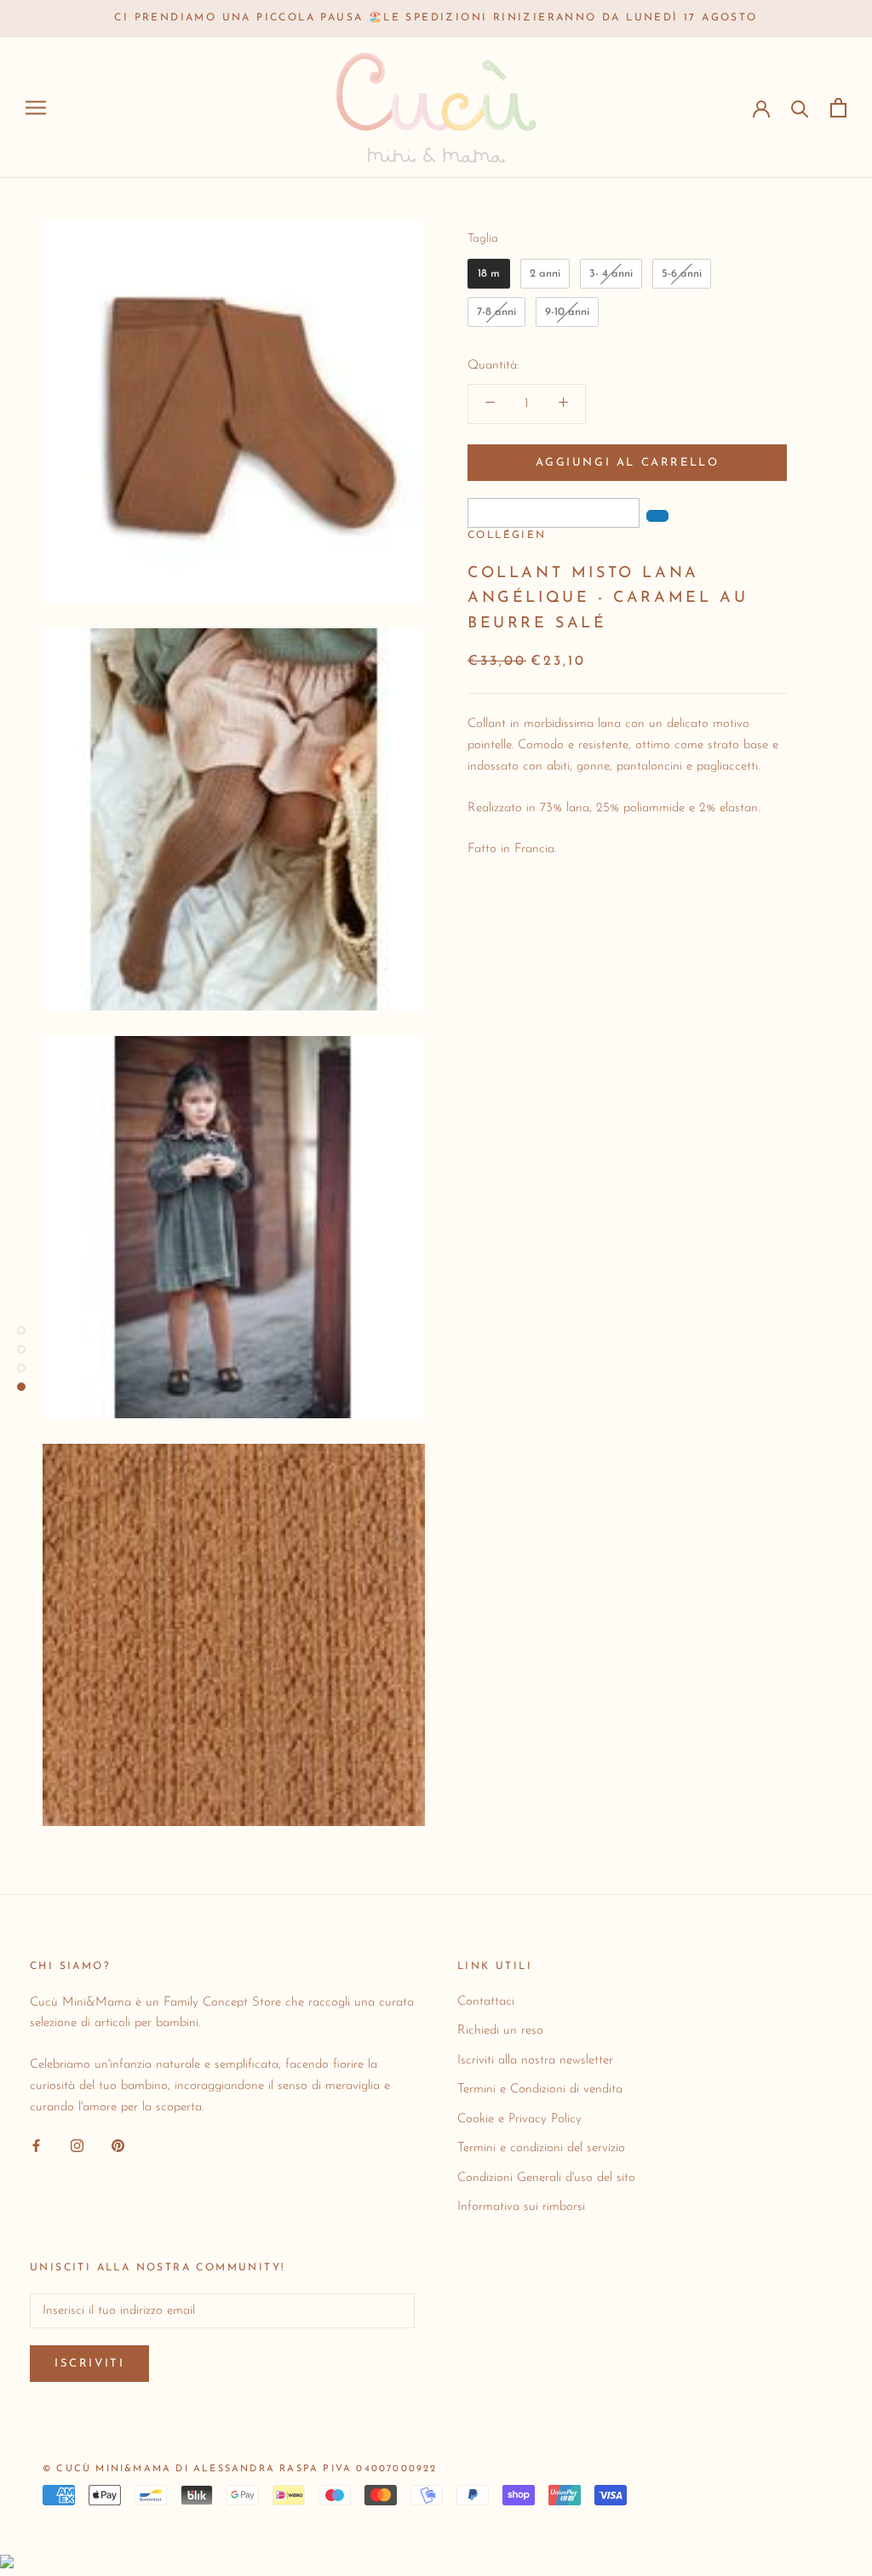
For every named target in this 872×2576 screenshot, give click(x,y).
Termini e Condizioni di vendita (540, 2089)
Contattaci (486, 2002)
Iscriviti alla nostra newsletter (535, 2061)
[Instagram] (77, 2146)
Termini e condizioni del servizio (541, 2148)
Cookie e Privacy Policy (519, 2119)
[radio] (489, 274)
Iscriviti (89, 2364)
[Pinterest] (118, 2146)
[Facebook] (36, 2146)
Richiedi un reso (500, 2031)
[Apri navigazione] (36, 108)
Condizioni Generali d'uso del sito (546, 2178)
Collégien (507, 535)
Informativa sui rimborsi (521, 2207)
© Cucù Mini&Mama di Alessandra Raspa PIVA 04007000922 (240, 2469)
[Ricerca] (800, 108)
